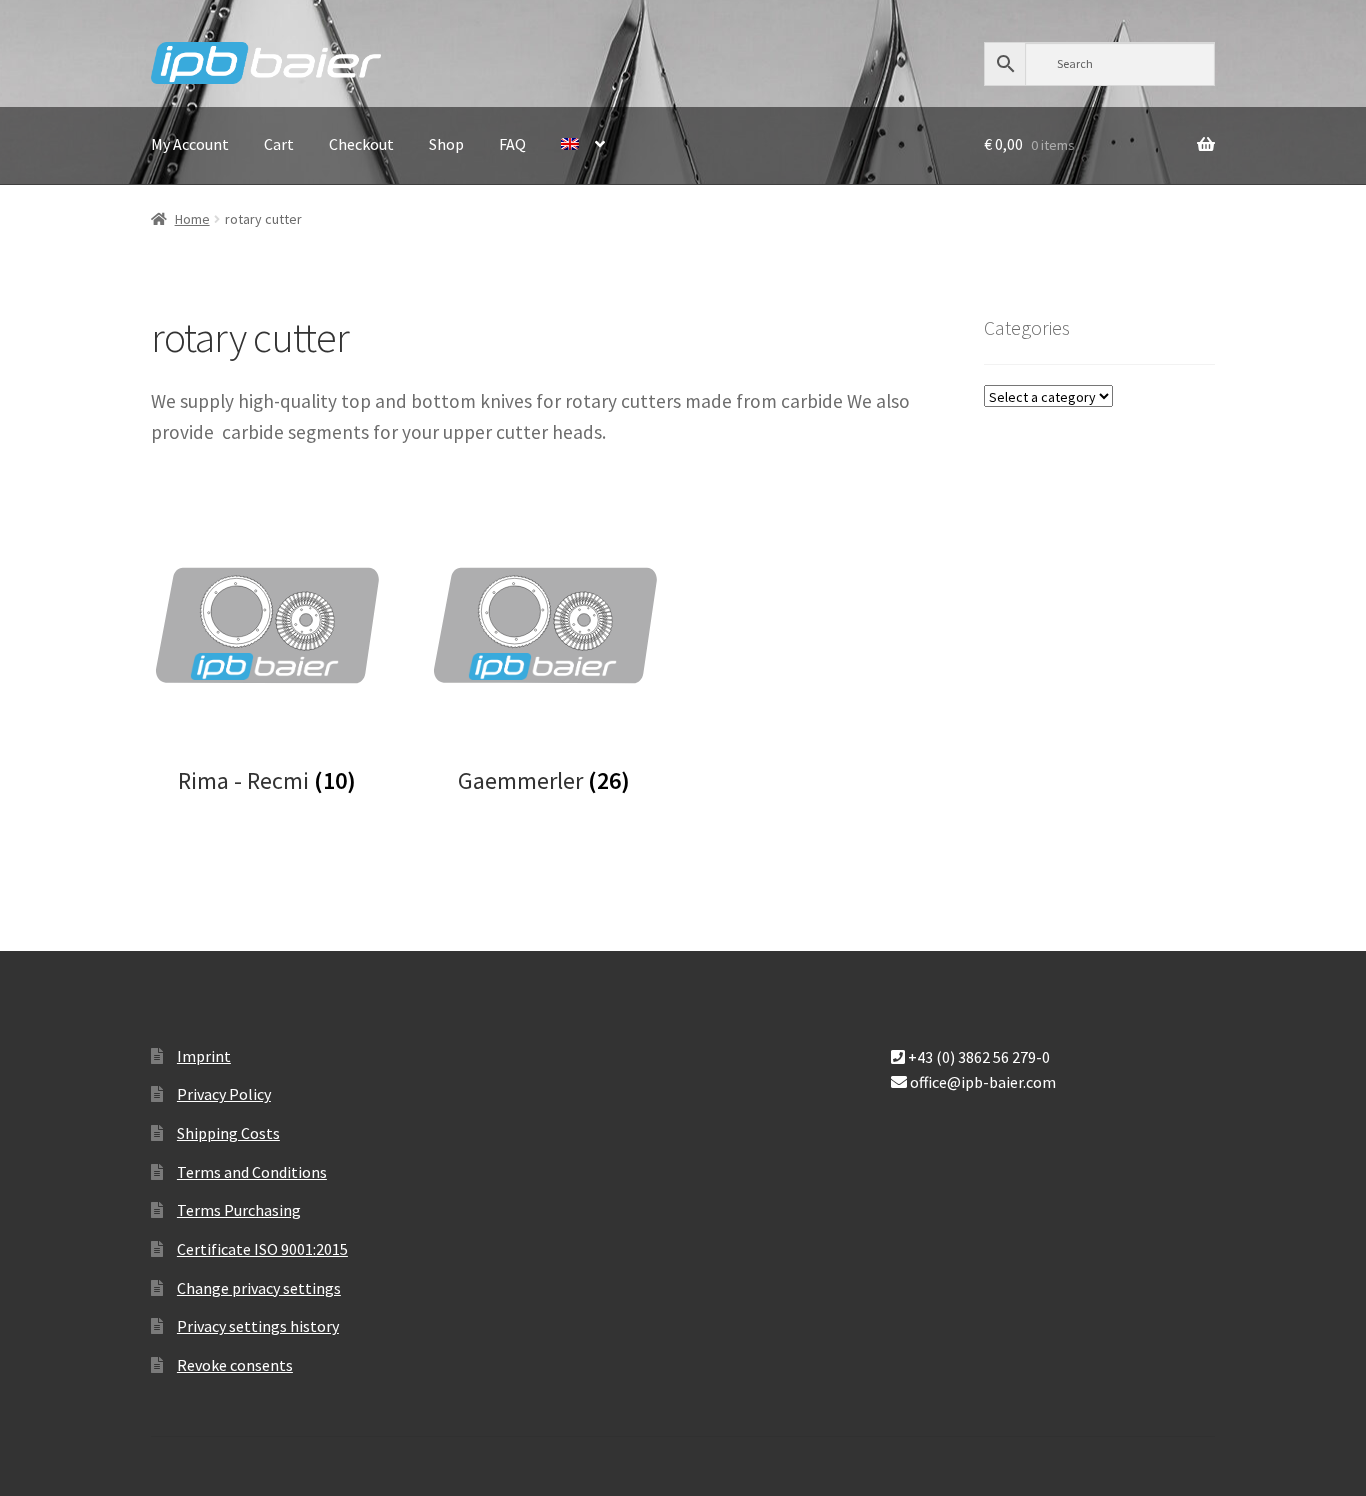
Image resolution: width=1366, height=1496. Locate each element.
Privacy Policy (224, 1094)
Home (192, 219)
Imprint (204, 1056)
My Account (190, 144)
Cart (279, 144)
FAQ (512, 144)
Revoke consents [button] (235, 1365)
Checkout (361, 144)
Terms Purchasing (239, 1210)
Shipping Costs (228, 1133)
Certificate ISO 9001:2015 (262, 1249)
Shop (446, 144)
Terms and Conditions (252, 1172)
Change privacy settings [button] (259, 1288)
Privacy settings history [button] (258, 1326)
